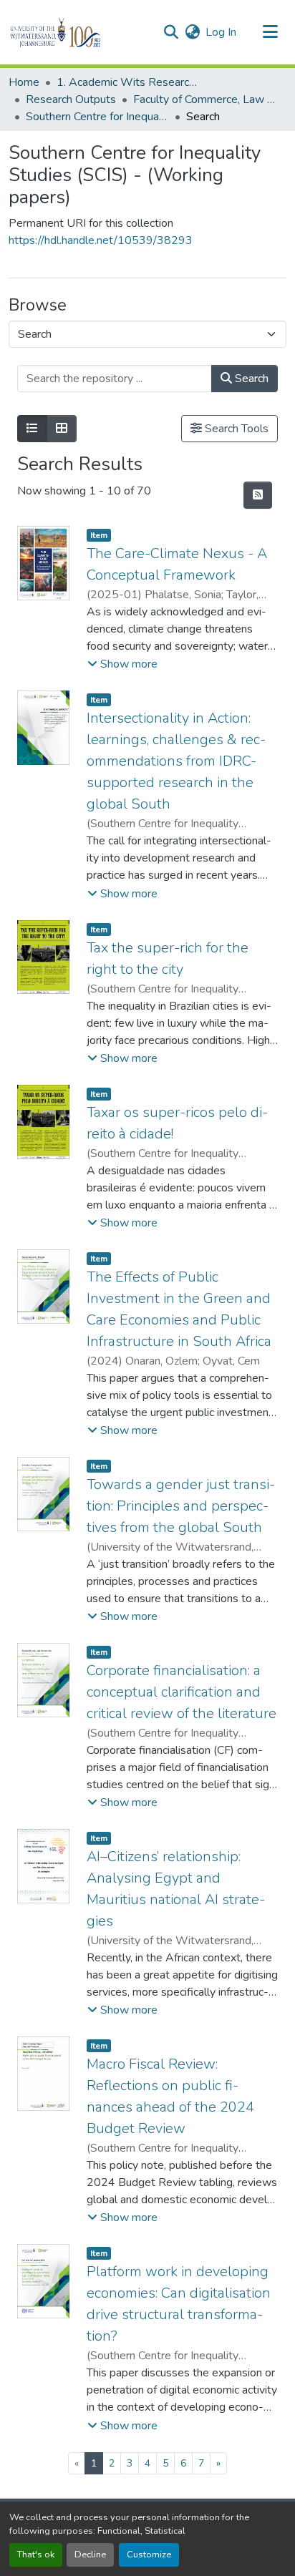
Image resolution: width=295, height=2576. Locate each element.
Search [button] (250, 379)
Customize (149, 2555)
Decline (90, 2555)
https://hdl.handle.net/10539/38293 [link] (101, 240)
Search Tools (235, 429)
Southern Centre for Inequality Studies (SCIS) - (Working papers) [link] (97, 117)
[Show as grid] (62, 429)
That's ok (36, 2555)
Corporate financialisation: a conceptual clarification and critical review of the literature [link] (182, 1692)
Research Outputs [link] (71, 99)
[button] (80, 32)
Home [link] (24, 82)
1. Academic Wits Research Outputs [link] (128, 82)
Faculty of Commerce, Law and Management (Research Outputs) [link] (205, 99)
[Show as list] (32, 429)
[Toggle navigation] (271, 32)
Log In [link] (221, 32)
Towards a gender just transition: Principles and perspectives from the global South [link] (181, 1506)
